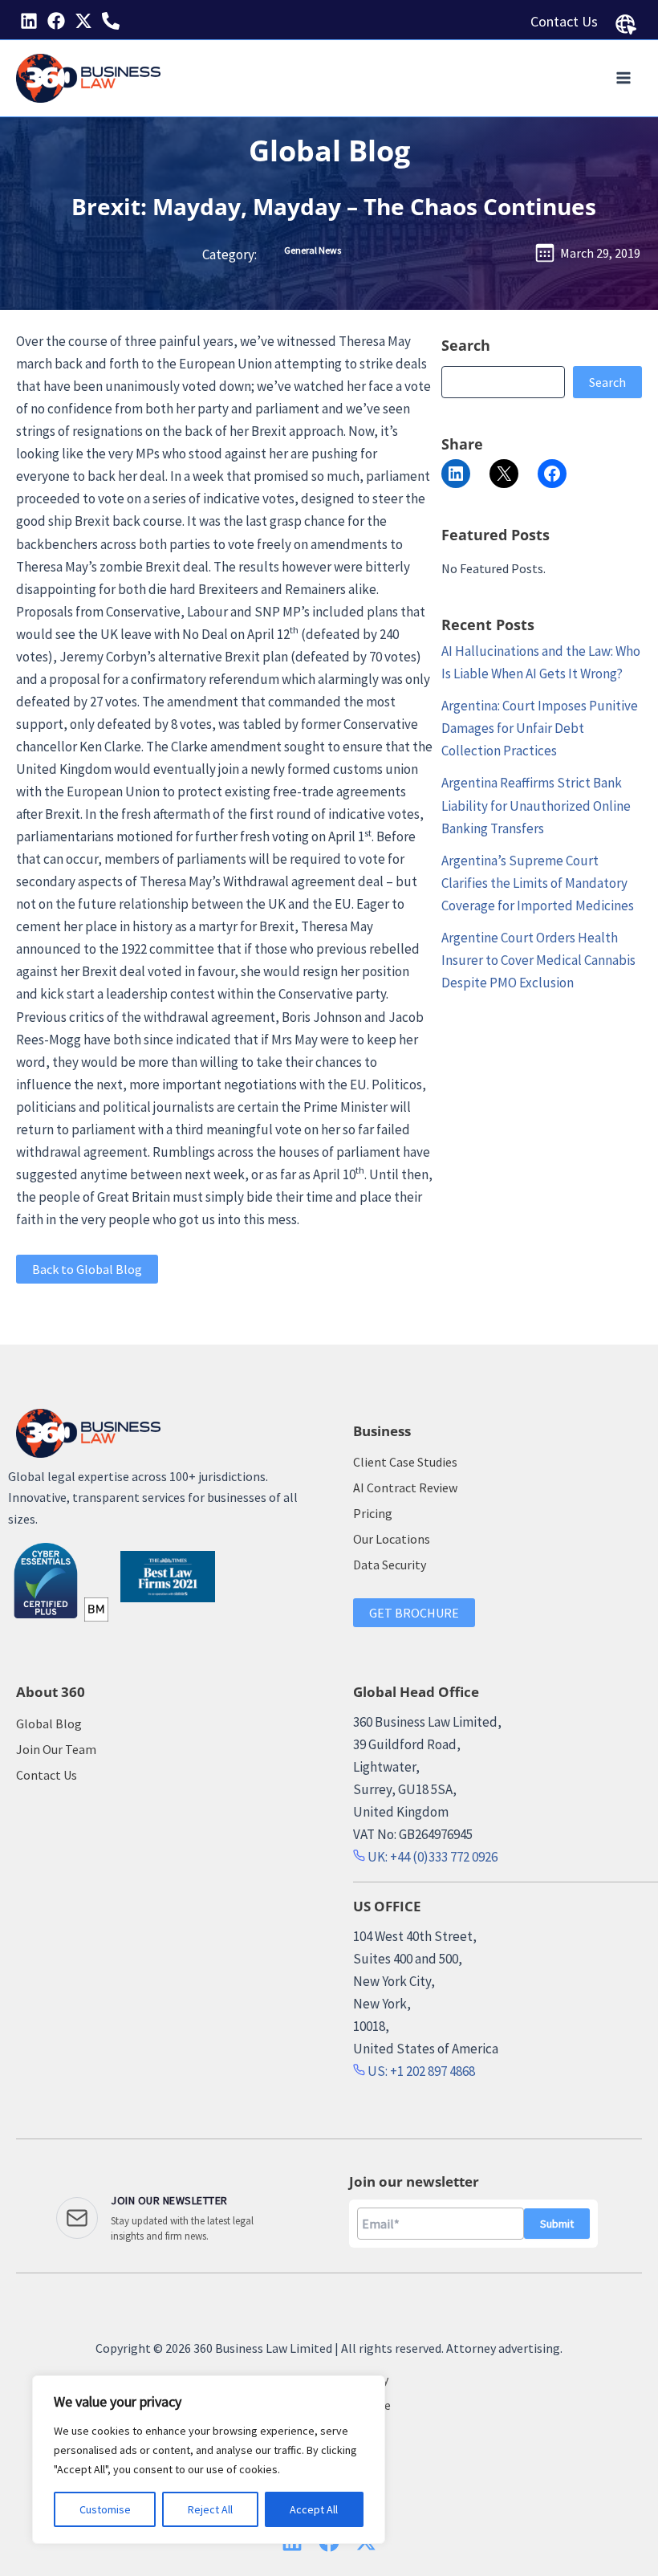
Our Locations (392, 1539)
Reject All (210, 2509)
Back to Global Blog (87, 1269)
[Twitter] (83, 21)
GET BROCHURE (414, 1613)
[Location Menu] (626, 25)
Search (607, 382)
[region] (209, 2460)
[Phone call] (111, 21)
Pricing (373, 1513)
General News (313, 250)
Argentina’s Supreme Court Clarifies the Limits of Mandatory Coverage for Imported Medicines (538, 883)
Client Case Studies (405, 1462)
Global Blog (329, 151)
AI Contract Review (405, 1487)
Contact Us (564, 21)
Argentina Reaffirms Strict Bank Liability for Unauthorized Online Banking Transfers (536, 805)
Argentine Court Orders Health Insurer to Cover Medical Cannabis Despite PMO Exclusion (538, 960)
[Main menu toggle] (624, 79)
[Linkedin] (29, 21)
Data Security (390, 1565)
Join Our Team (56, 1749)
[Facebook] (56, 21)
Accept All (314, 2509)
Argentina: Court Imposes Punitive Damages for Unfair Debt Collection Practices (540, 728)
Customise (105, 2509)
